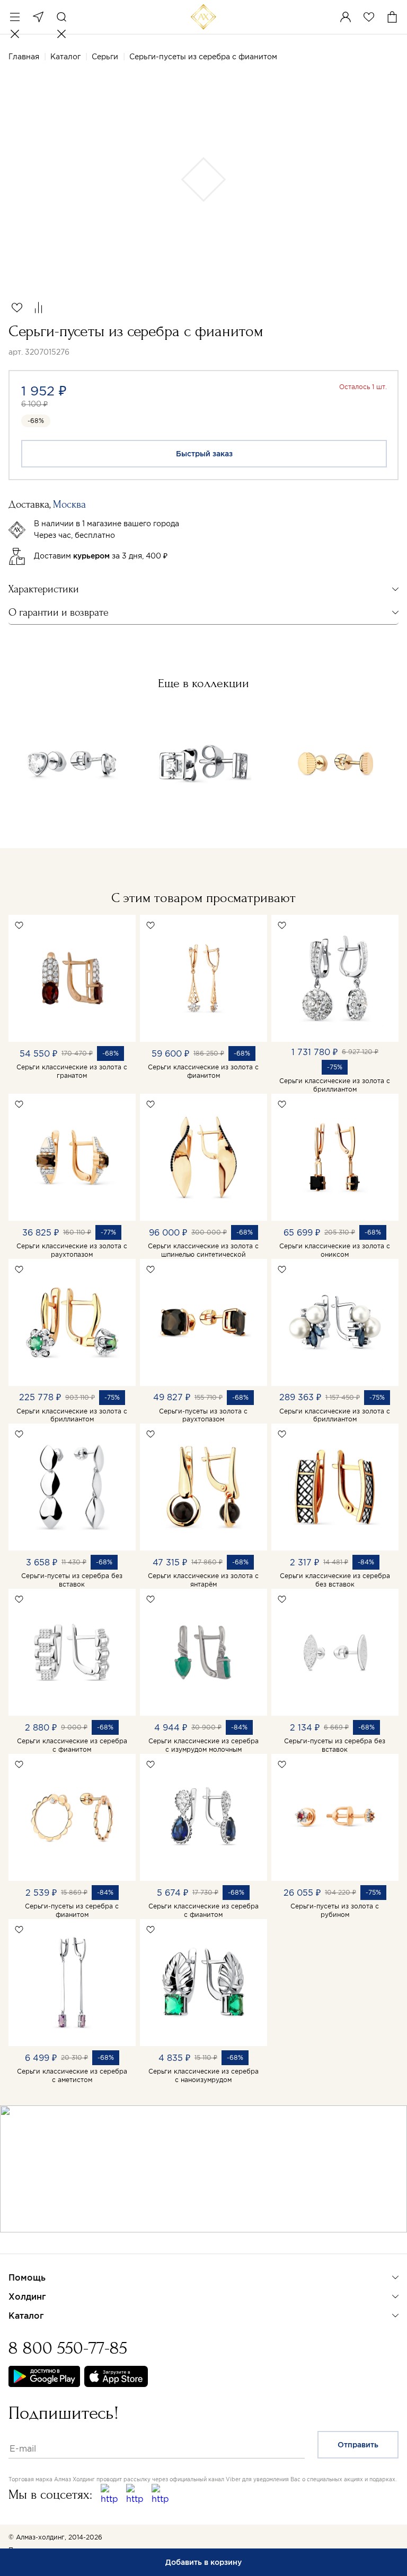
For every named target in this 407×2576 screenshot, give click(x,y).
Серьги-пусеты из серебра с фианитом (72, 1910)
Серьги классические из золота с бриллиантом (335, 1085)
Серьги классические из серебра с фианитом (72, 1745)
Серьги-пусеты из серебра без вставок (72, 1580)
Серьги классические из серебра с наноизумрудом (203, 2075)
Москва (38, 17)
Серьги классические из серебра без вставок (335, 1580)
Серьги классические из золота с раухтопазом (72, 1250)
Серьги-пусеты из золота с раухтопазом (203, 1415)
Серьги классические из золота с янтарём (203, 1580)
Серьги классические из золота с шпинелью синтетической (203, 1250)
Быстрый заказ (204, 454)
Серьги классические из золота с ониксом (335, 1250)
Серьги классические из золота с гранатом (72, 1071)
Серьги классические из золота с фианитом (203, 1071)
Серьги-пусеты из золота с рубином (335, 1910)
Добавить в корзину (203, 2562)
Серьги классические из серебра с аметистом (72, 2075)
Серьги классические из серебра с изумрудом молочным (203, 1745)
